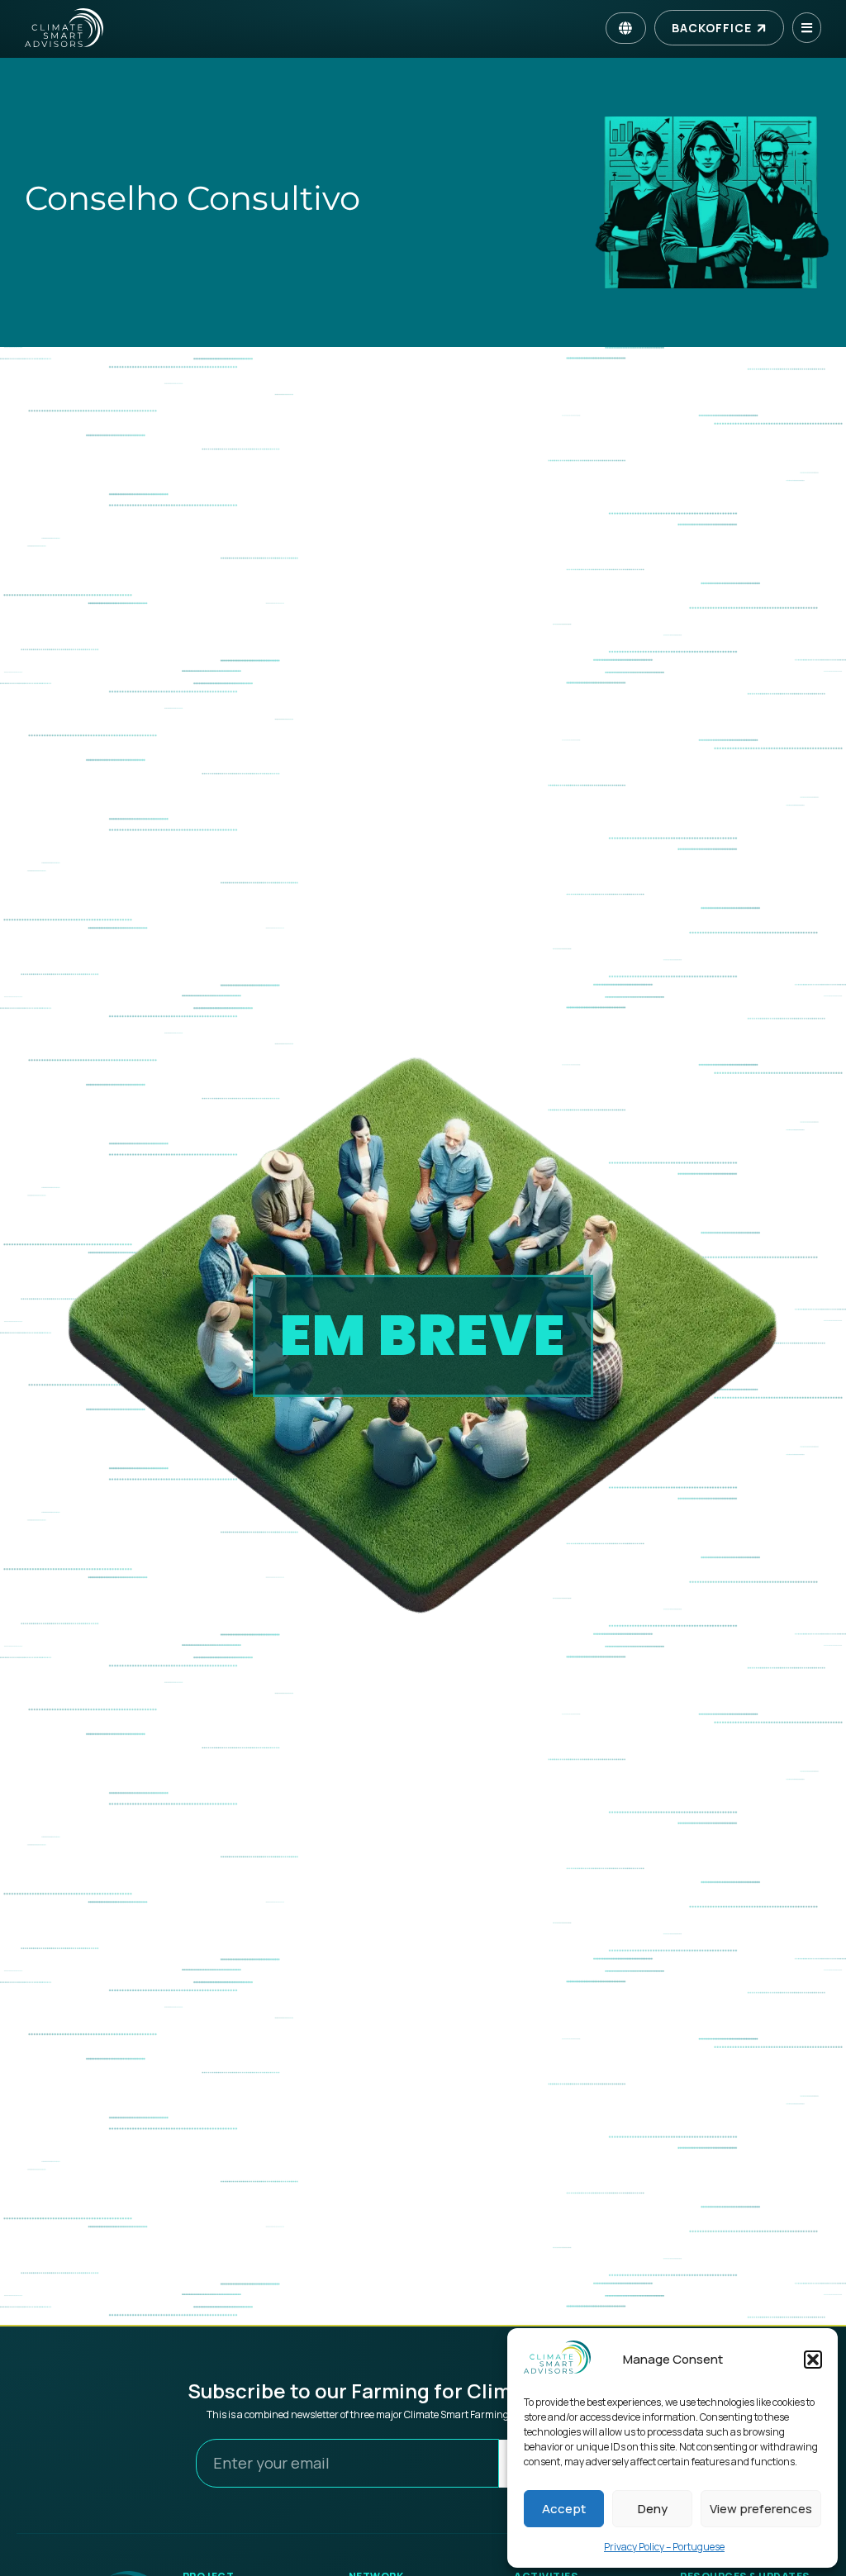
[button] (813, 2360)
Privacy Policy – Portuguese (664, 2547)
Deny (653, 2509)
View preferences (761, 2509)
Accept (564, 2509)
